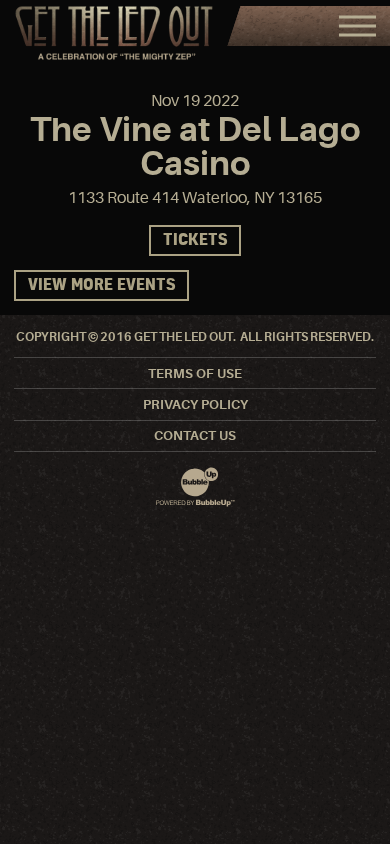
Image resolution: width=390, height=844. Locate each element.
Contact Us (195, 435)
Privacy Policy (195, 404)
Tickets (195, 240)
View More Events (101, 285)
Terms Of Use (195, 373)
